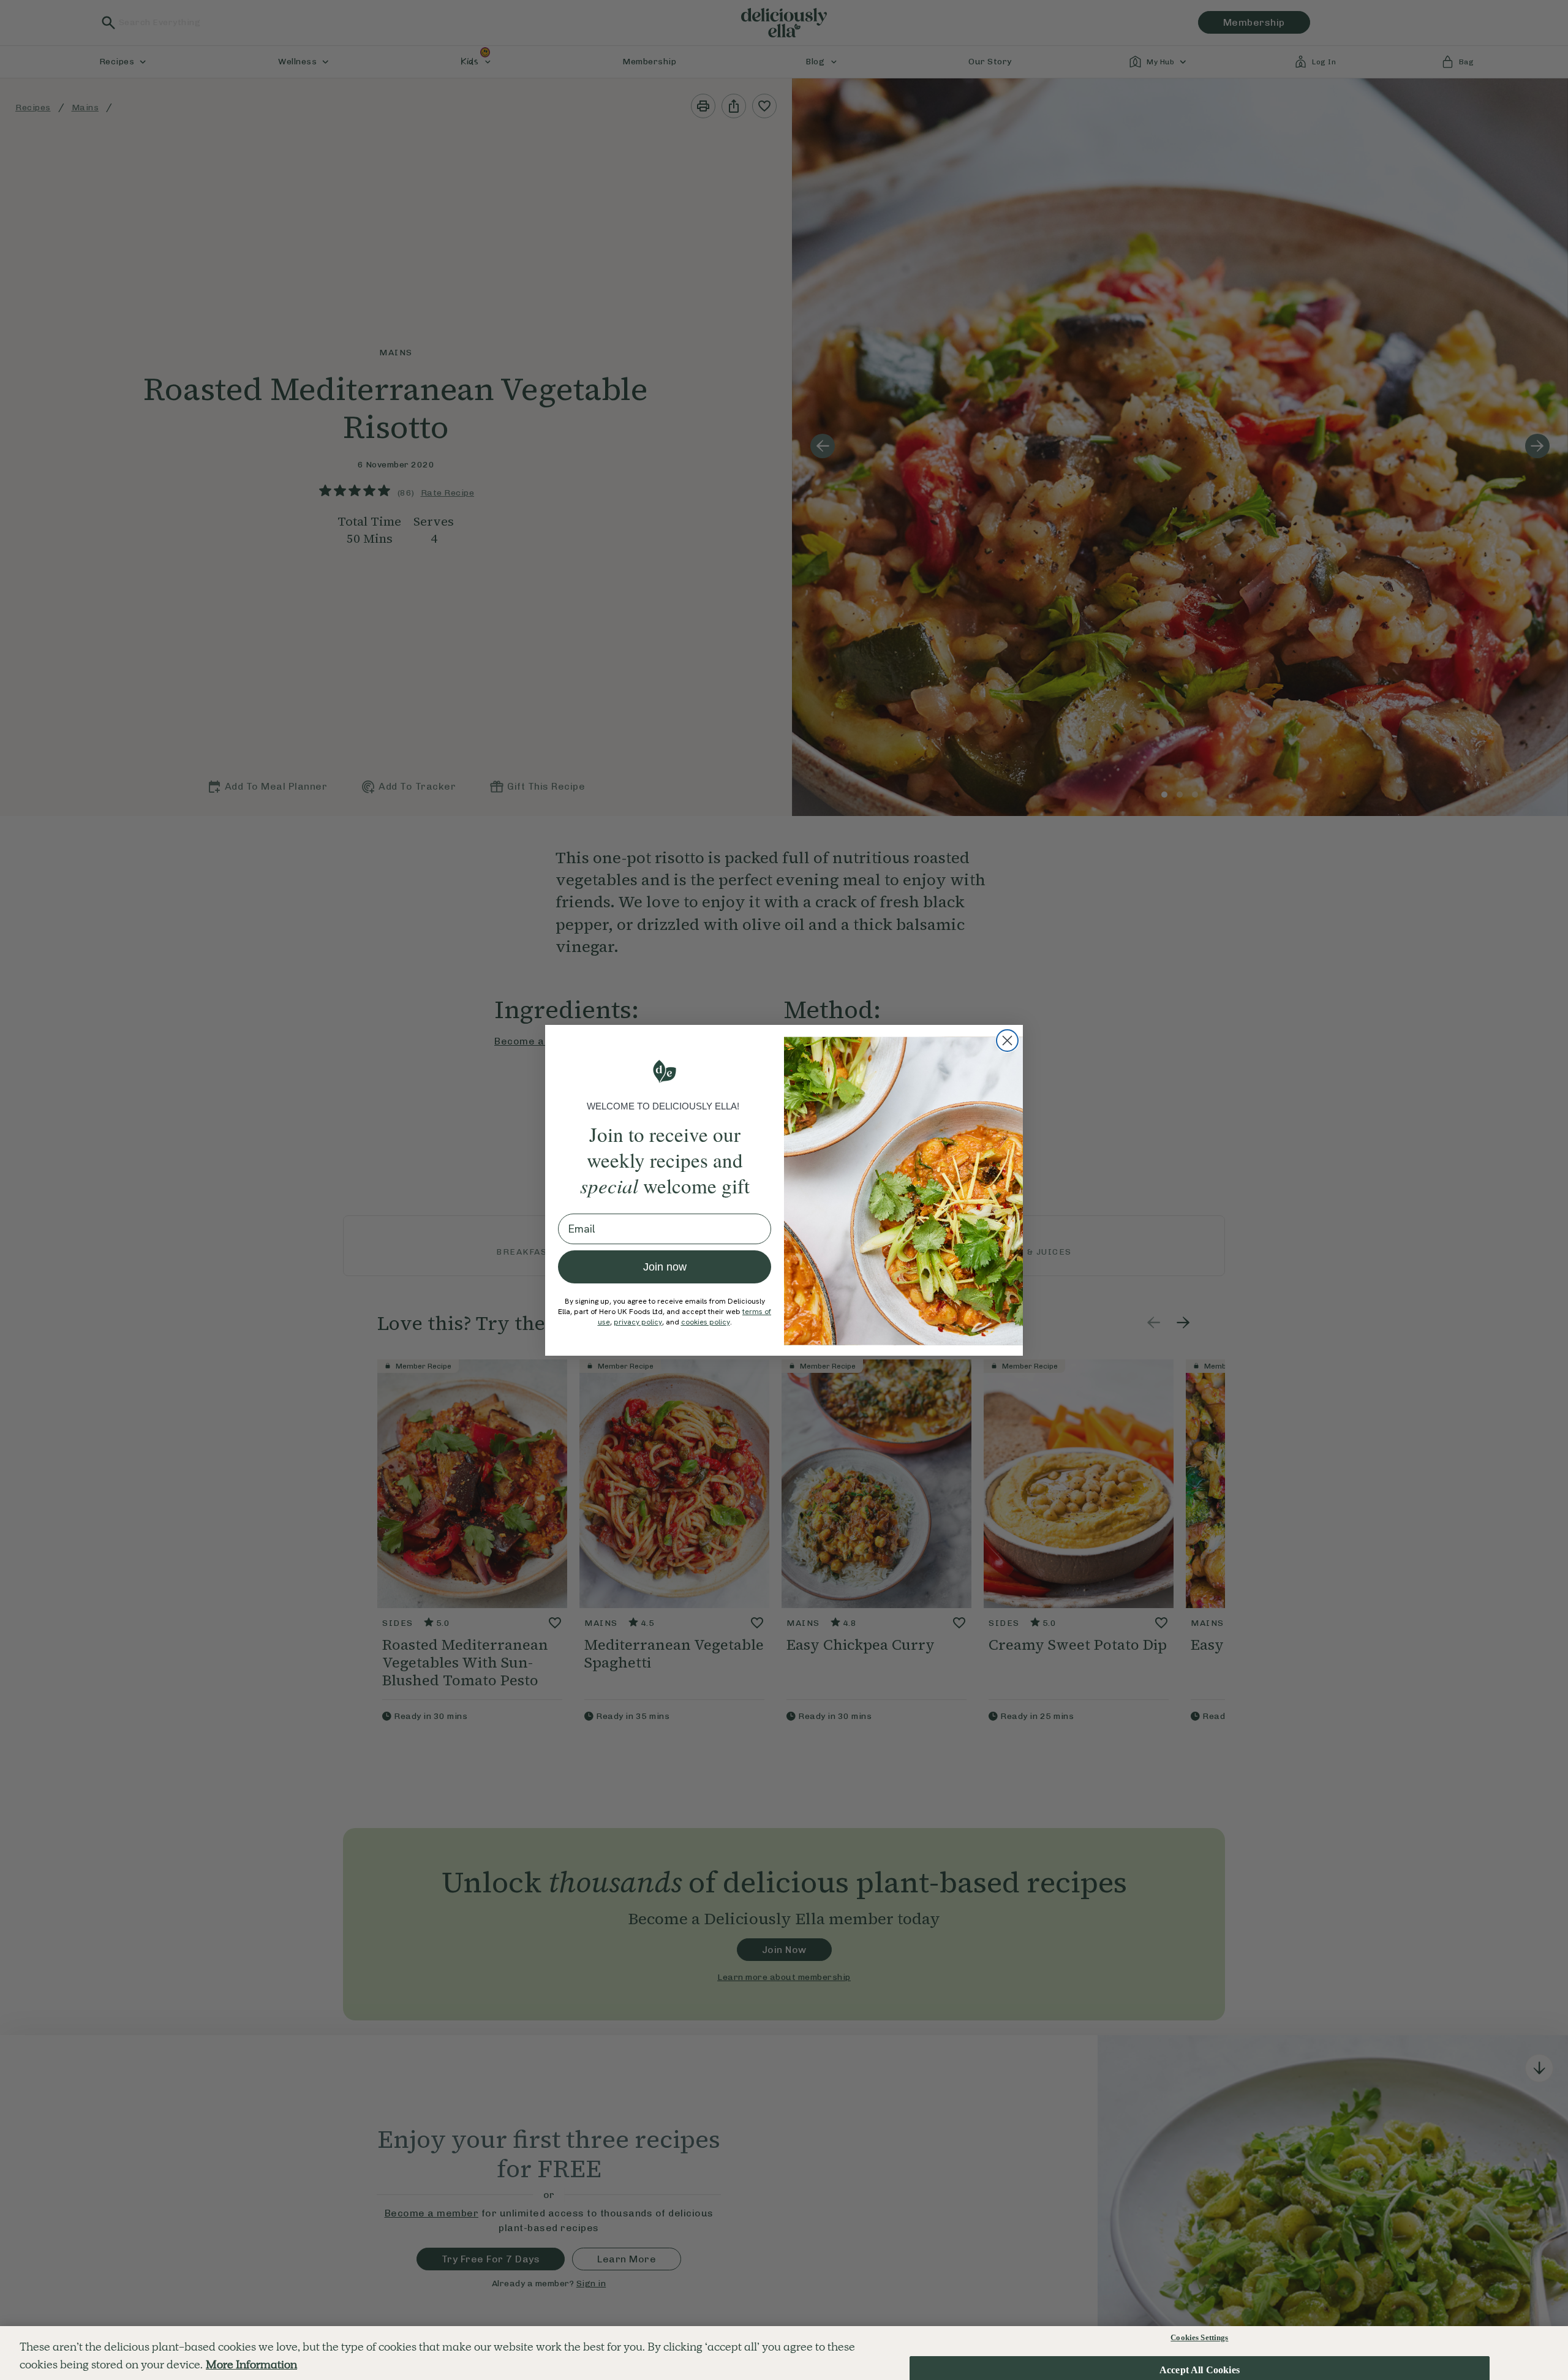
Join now (665, 1267)
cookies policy (706, 1322)
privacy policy (638, 1322)
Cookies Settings (1199, 2337)
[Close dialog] (1007, 1041)
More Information (251, 2364)
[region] (784, 2353)
